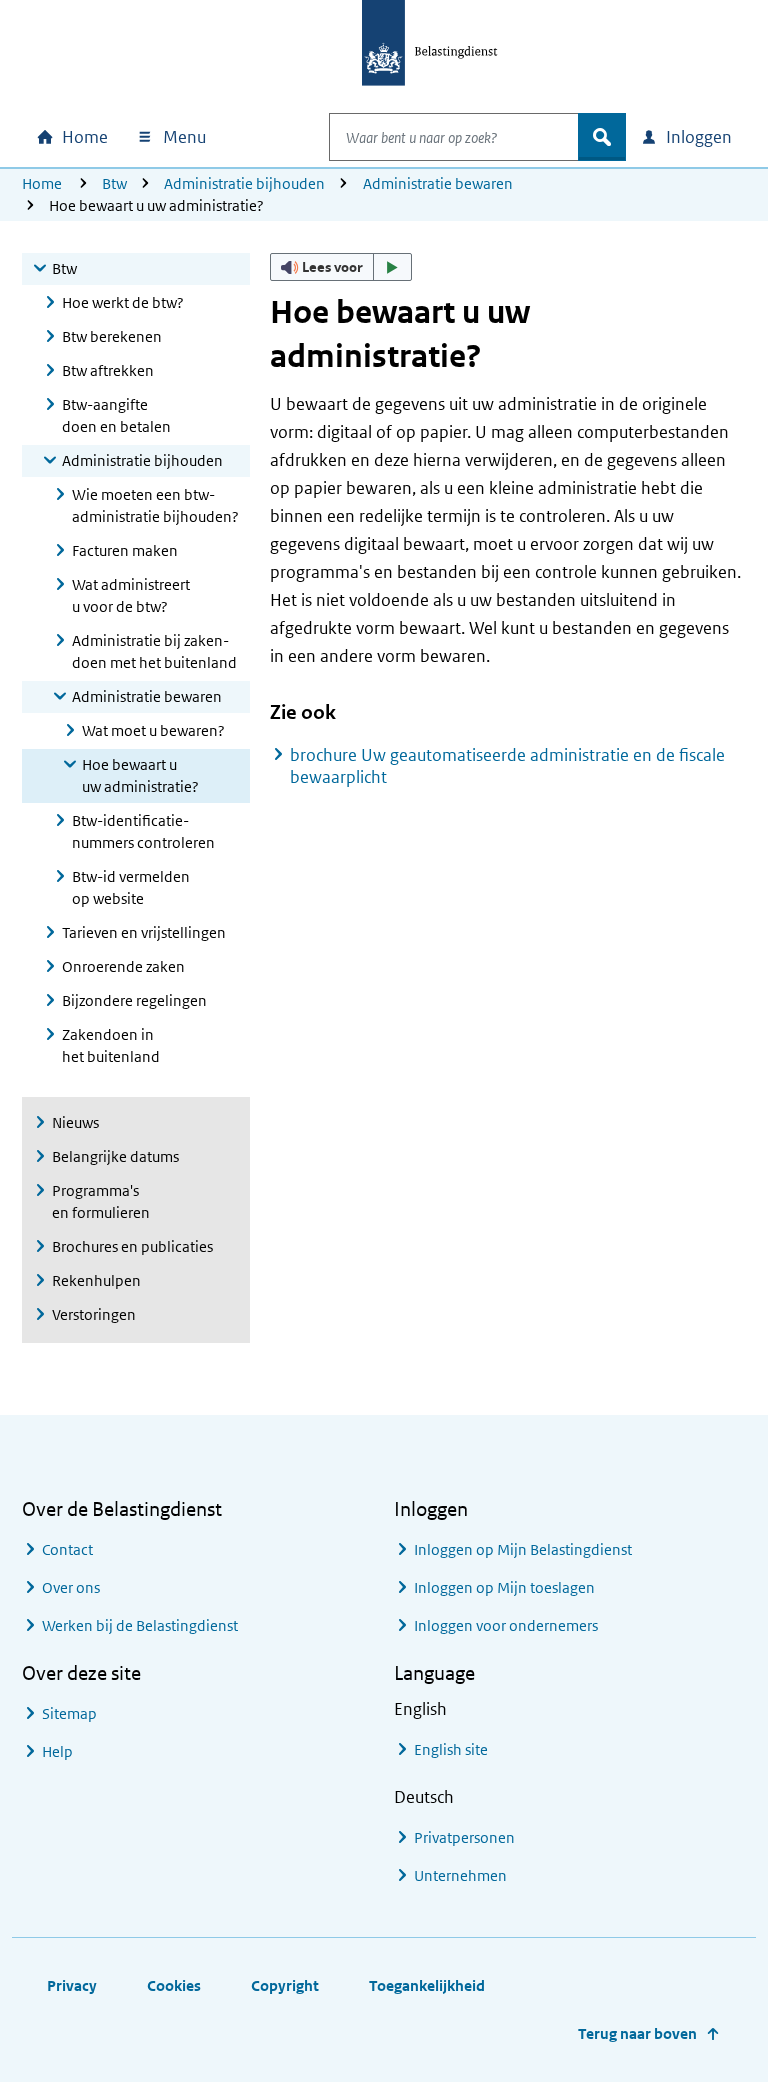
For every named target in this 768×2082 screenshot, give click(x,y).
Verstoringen (94, 1314)
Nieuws (75, 1122)
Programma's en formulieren (101, 1201)
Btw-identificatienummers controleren (143, 831)
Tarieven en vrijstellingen (144, 932)
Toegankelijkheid (427, 1985)
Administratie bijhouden (244, 183)
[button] (341, 267)
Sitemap (69, 1713)
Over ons (71, 1587)
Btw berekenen (112, 336)
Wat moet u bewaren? (153, 730)
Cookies (174, 1985)
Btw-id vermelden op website (131, 887)
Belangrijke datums (115, 1156)
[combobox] (454, 137)
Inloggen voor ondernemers (506, 1625)
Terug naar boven (637, 2033)
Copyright (285, 1985)
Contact (67, 1549)
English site (451, 1749)
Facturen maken (125, 550)
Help (57, 1751)
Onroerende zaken (123, 966)
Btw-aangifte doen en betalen (116, 415)
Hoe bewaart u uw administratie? (140, 775)
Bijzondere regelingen (134, 1000)
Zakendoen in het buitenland (111, 1045)
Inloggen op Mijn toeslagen (504, 1587)
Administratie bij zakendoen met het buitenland (154, 651)
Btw (114, 183)
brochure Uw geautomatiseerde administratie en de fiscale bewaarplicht (507, 766)
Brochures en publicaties (132, 1246)
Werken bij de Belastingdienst (140, 1625)
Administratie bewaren (438, 183)
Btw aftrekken (108, 370)
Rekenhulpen (96, 1280)
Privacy (72, 1985)
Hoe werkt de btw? (123, 302)
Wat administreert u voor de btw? (131, 595)
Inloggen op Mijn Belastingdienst (523, 1549)
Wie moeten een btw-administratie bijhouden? (155, 505)
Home (42, 183)
